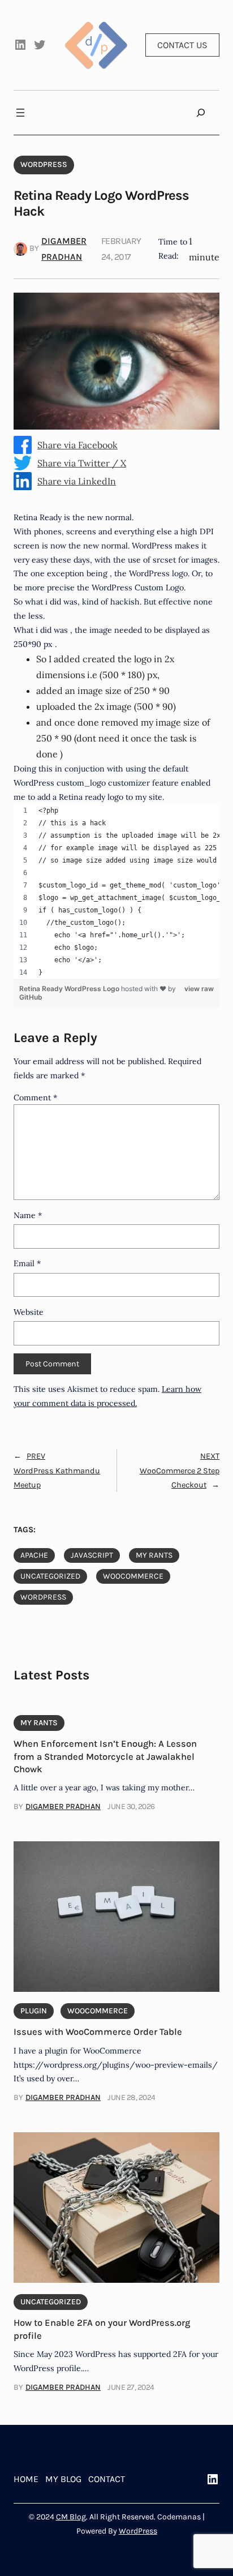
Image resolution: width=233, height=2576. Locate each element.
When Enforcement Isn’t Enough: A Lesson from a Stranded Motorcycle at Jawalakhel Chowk (105, 1756)
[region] (116, 891)
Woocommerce (133, 1576)
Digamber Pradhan (63, 1806)
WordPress (138, 2531)
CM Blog (71, 2517)
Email (27, 1263)
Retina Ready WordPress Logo (70, 989)
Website (29, 1312)
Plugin (34, 2011)
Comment (35, 1098)
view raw (199, 989)
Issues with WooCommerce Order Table (98, 2032)
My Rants (154, 1555)
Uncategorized (50, 1576)
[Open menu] (20, 113)
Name (28, 1215)
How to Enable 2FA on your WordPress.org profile (102, 2329)
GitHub (31, 997)
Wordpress (44, 164)
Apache (34, 1555)
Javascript (92, 1555)
